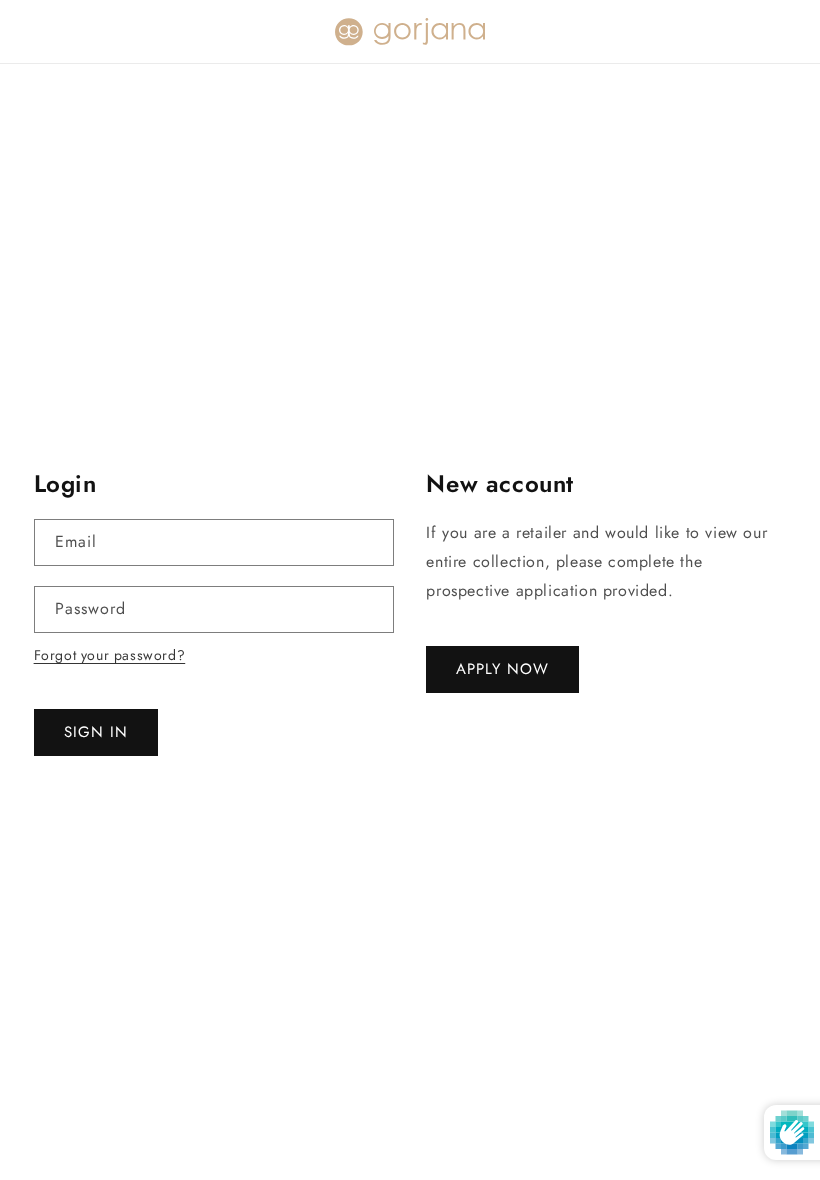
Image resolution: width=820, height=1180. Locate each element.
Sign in (96, 732)
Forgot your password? (110, 655)
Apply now (502, 669)
